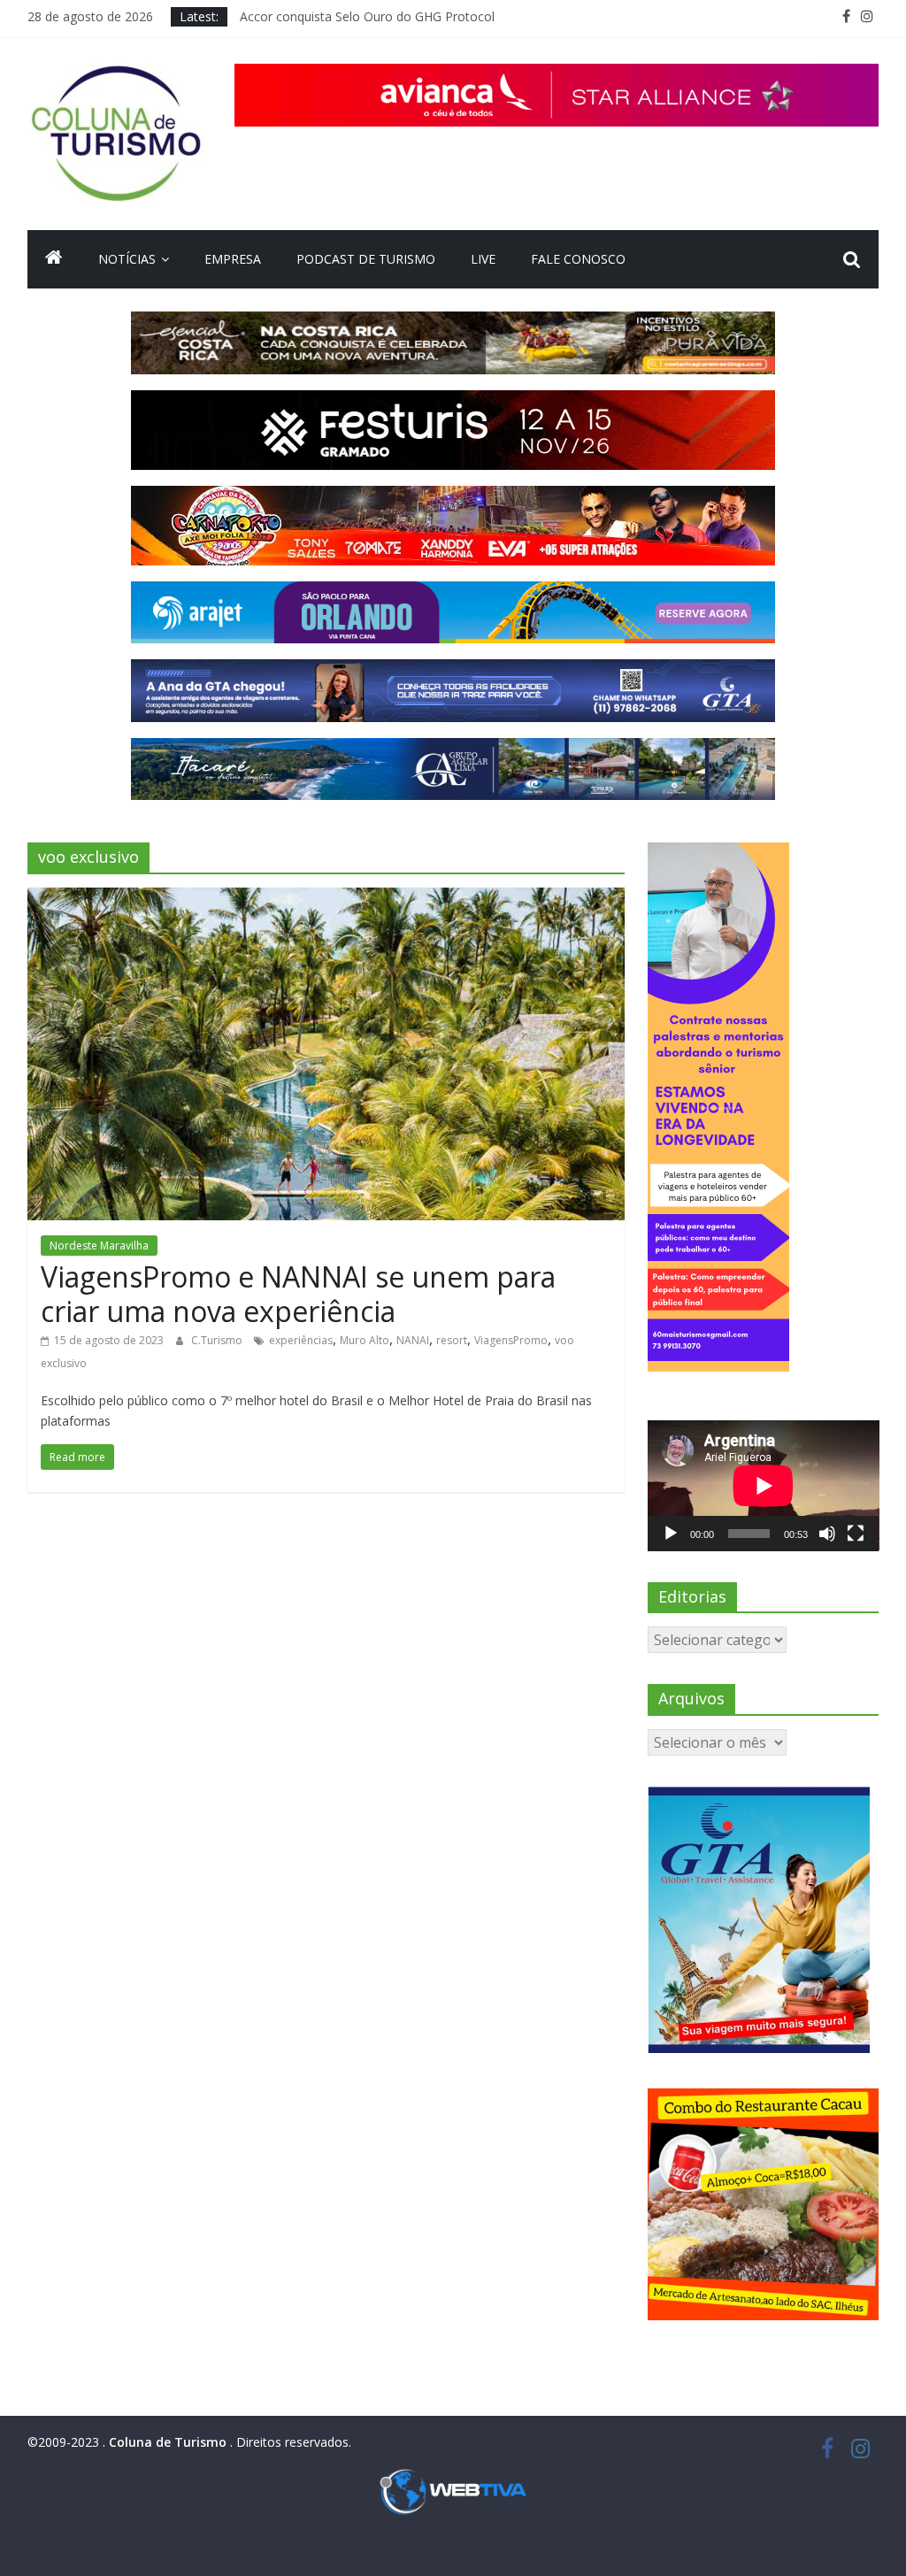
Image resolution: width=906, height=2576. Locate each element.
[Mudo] (827, 1534)
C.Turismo (218, 1340)
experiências (301, 1340)
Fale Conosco (578, 259)
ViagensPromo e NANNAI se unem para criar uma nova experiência (298, 1293)
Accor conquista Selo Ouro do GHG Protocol (367, 16)
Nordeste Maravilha (99, 1246)
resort (452, 1340)
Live (483, 259)
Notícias (127, 259)
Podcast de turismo (366, 259)
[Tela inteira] (856, 1534)
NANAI (413, 1340)
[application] (764, 1485)
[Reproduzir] (671, 1534)
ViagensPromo (511, 1340)
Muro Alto (365, 1340)
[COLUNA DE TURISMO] (54, 259)
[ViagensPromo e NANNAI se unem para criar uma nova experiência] (326, 898)
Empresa (233, 259)
